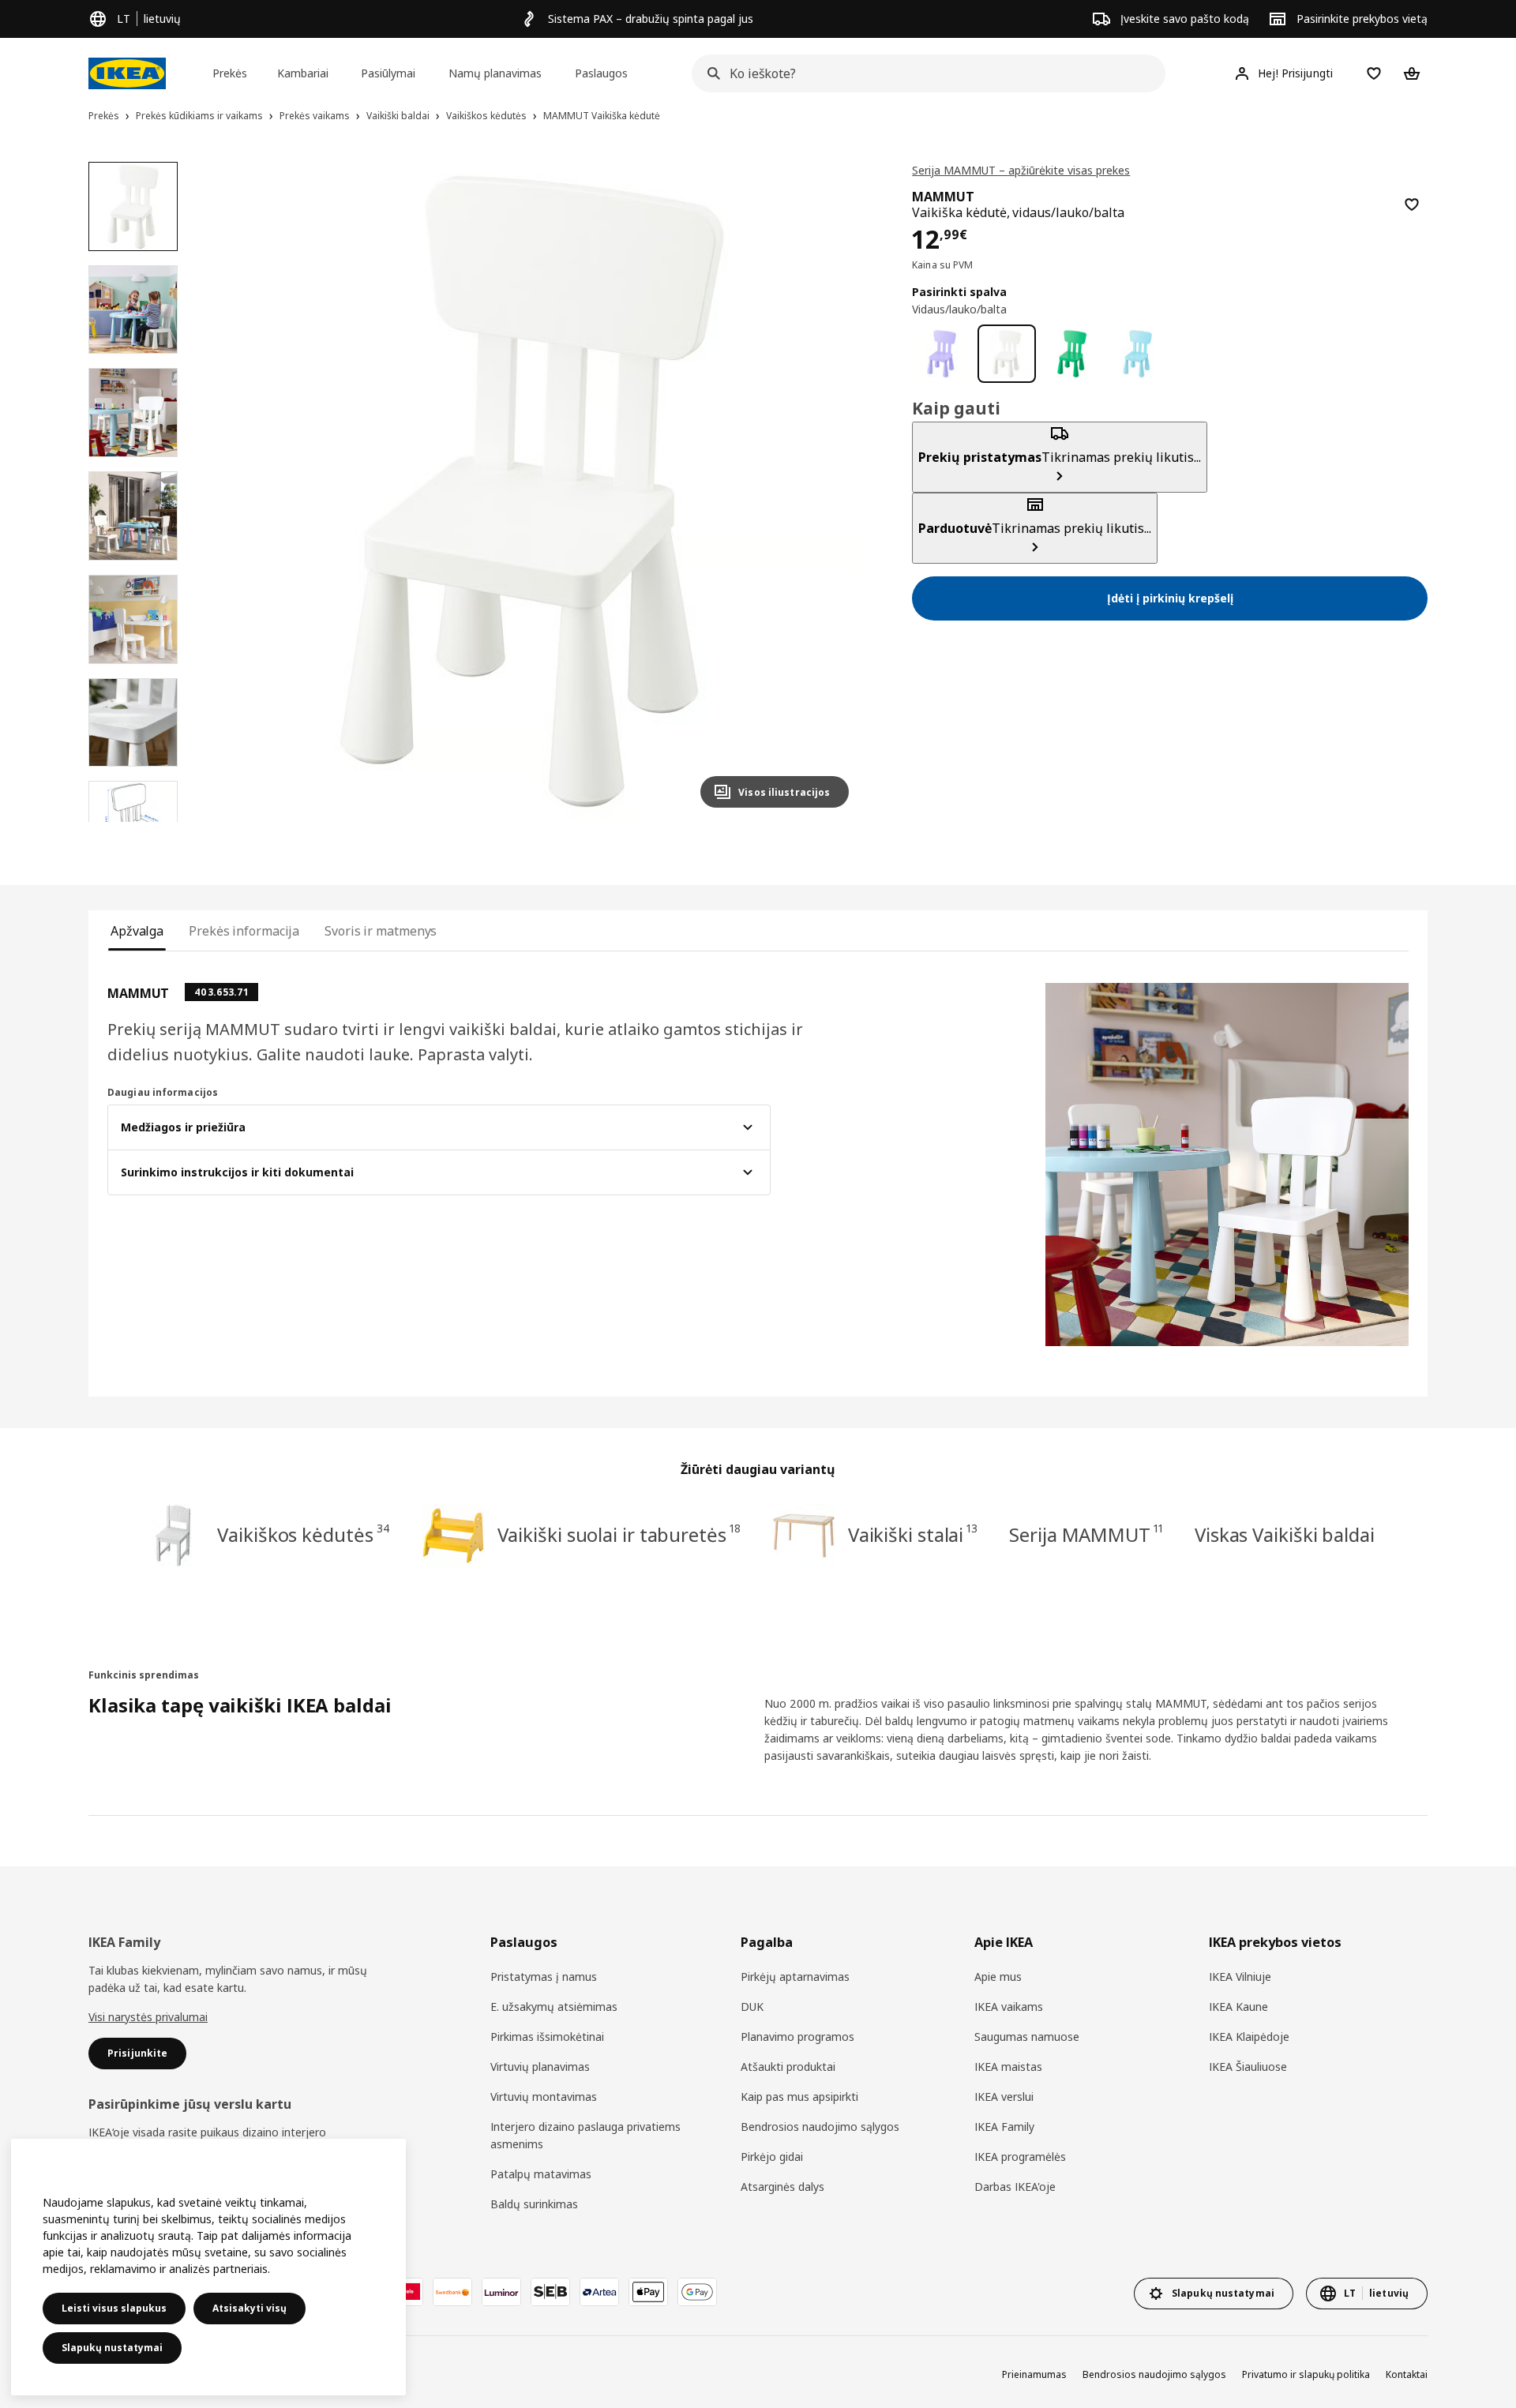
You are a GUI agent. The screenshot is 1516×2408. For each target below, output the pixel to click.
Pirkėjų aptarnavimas (795, 1977)
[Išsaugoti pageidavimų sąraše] (1412, 204)
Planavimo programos (797, 2037)
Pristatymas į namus (544, 1977)
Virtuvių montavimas (544, 2097)
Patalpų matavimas (541, 2174)
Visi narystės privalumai (148, 2017)
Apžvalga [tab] (137, 931)
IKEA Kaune (1238, 2007)
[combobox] (924, 73)
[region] (533, 491)
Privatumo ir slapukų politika (1306, 2374)
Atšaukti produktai (788, 2067)
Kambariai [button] (303, 73)
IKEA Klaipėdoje (1249, 2037)
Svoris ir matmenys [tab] (381, 931)
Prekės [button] (230, 73)
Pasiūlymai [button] (388, 73)
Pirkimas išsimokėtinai (547, 2037)
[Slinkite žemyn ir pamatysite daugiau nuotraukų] (133, 822)
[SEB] (550, 2292)
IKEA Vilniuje (1240, 1977)
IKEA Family (1004, 2127)
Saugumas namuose (1027, 2037)
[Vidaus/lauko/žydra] (1137, 354)
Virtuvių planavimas (540, 2067)
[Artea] (599, 2292)
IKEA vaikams (1009, 2007)
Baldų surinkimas (534, 2204)
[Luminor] (501, 2292)
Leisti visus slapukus (114, 2308)
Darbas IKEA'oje (1015, 2187)
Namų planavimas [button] (495, 73)
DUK (752, 2007)
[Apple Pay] (648, 2292)
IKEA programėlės (1020, 2157)
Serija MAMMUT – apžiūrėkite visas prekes (1021, 170)
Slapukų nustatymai (112, 2348)
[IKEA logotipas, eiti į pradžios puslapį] (127, 73)
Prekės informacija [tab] (244, 931)
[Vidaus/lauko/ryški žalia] (1072, 354)
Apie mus (998, 1977)
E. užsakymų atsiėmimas (554, 2007)
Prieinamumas (1034, 2374)
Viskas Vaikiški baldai (1285, 1534)
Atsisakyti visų (250, 2308)
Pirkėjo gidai (772, 2157)
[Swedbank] (452, 2292)
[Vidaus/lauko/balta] (1007, 354)
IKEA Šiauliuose (1248, 2067)
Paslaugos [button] (601, 73)
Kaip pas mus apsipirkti (799, 2097)
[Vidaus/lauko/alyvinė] (942, 354)
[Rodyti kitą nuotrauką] (830, 491)
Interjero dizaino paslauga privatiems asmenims (585, 2135)
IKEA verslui (1004, 2097)
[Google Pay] (697, 2292)
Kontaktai (1407, 2374)
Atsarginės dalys (782, 2187)
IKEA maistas (1008, 2067)
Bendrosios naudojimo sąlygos (820, 2127)
